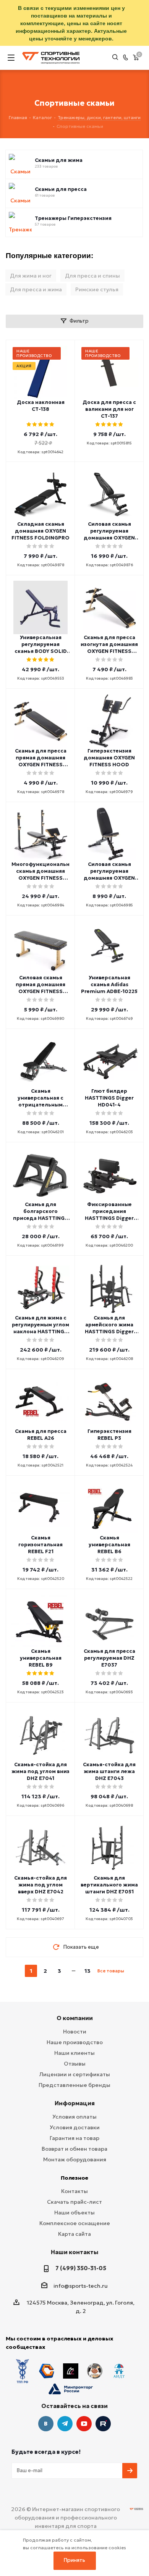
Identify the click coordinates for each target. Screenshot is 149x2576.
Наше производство (75, 2042)
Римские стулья (97, 289)
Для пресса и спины (92, 276)
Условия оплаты (74, 2117)
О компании (75, 2018)
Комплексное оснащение (75, 2223)
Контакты (74, 2191)
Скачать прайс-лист (74, 2202)
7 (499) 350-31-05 (81, 2268)
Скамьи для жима (59, 160)
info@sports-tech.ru (81, 2286)
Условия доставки (75, 2127)
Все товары (111, 1971)
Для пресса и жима (36, 289)
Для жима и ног (31, 276)
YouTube (84, 2424)
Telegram (65, 2424)
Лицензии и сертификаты (75, 2074)
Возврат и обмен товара (74, 2149)
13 (87, 1971)
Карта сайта (74, 2234)
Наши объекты (74, 2213)
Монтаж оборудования (75, 2159)
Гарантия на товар (74, 2138)
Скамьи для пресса (61, 189)
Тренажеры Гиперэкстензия (73, 218)
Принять (74, 2560)
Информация (75, 2103)
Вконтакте (46, 2424)
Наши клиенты (74, 2053)
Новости (75, 2032)
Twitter (103, 2424)
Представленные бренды (74, 2085)
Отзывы (75, 2064)
